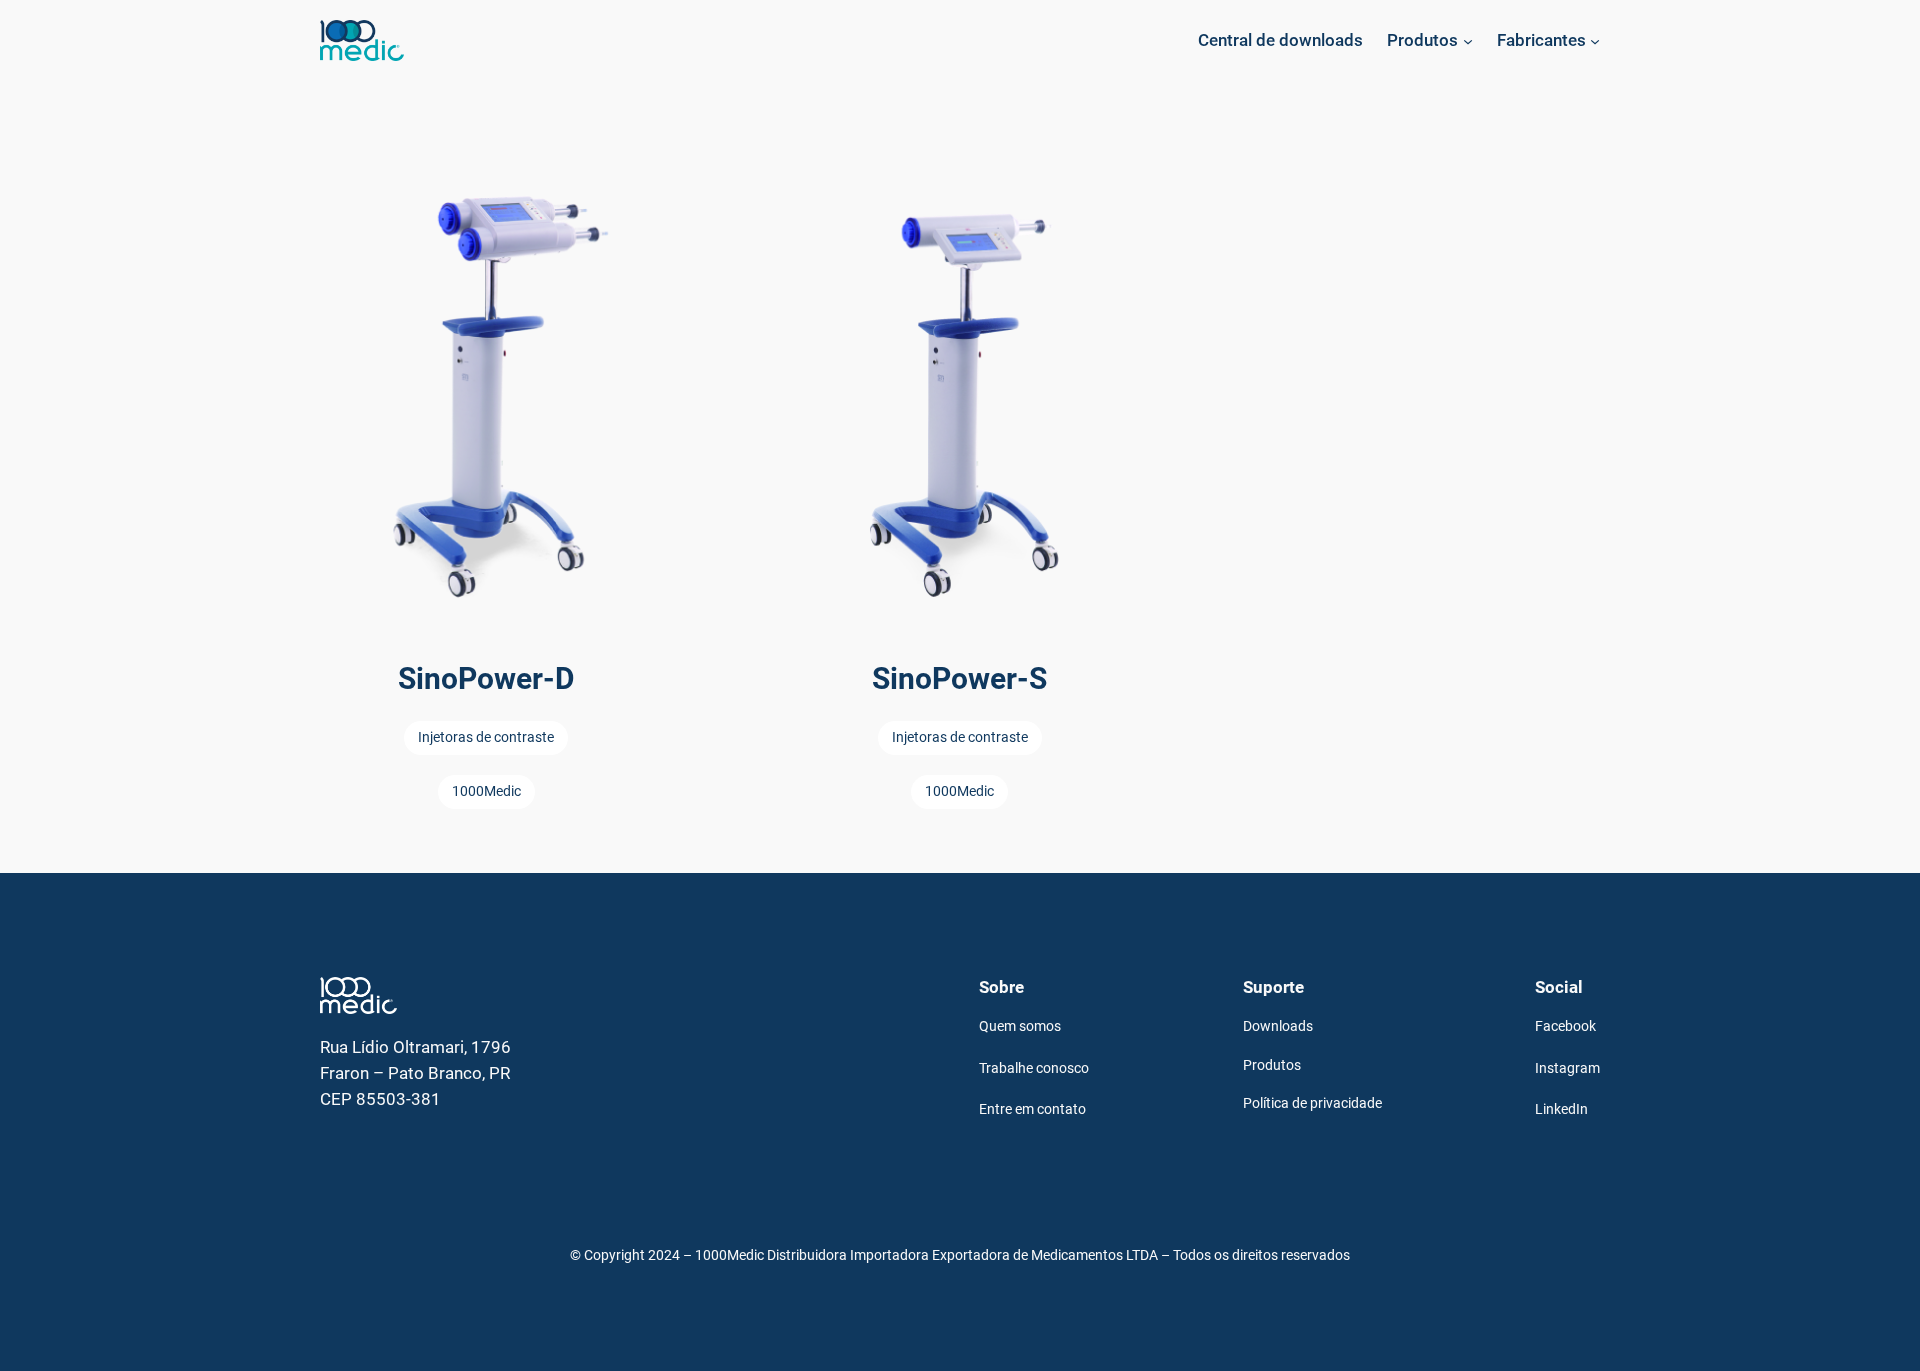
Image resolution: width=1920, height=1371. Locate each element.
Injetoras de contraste (486, 737)
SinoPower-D (486, 679)
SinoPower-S (959, 679)
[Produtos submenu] (1468, 40)
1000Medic (486, 791)
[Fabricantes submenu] (1595, 40)
